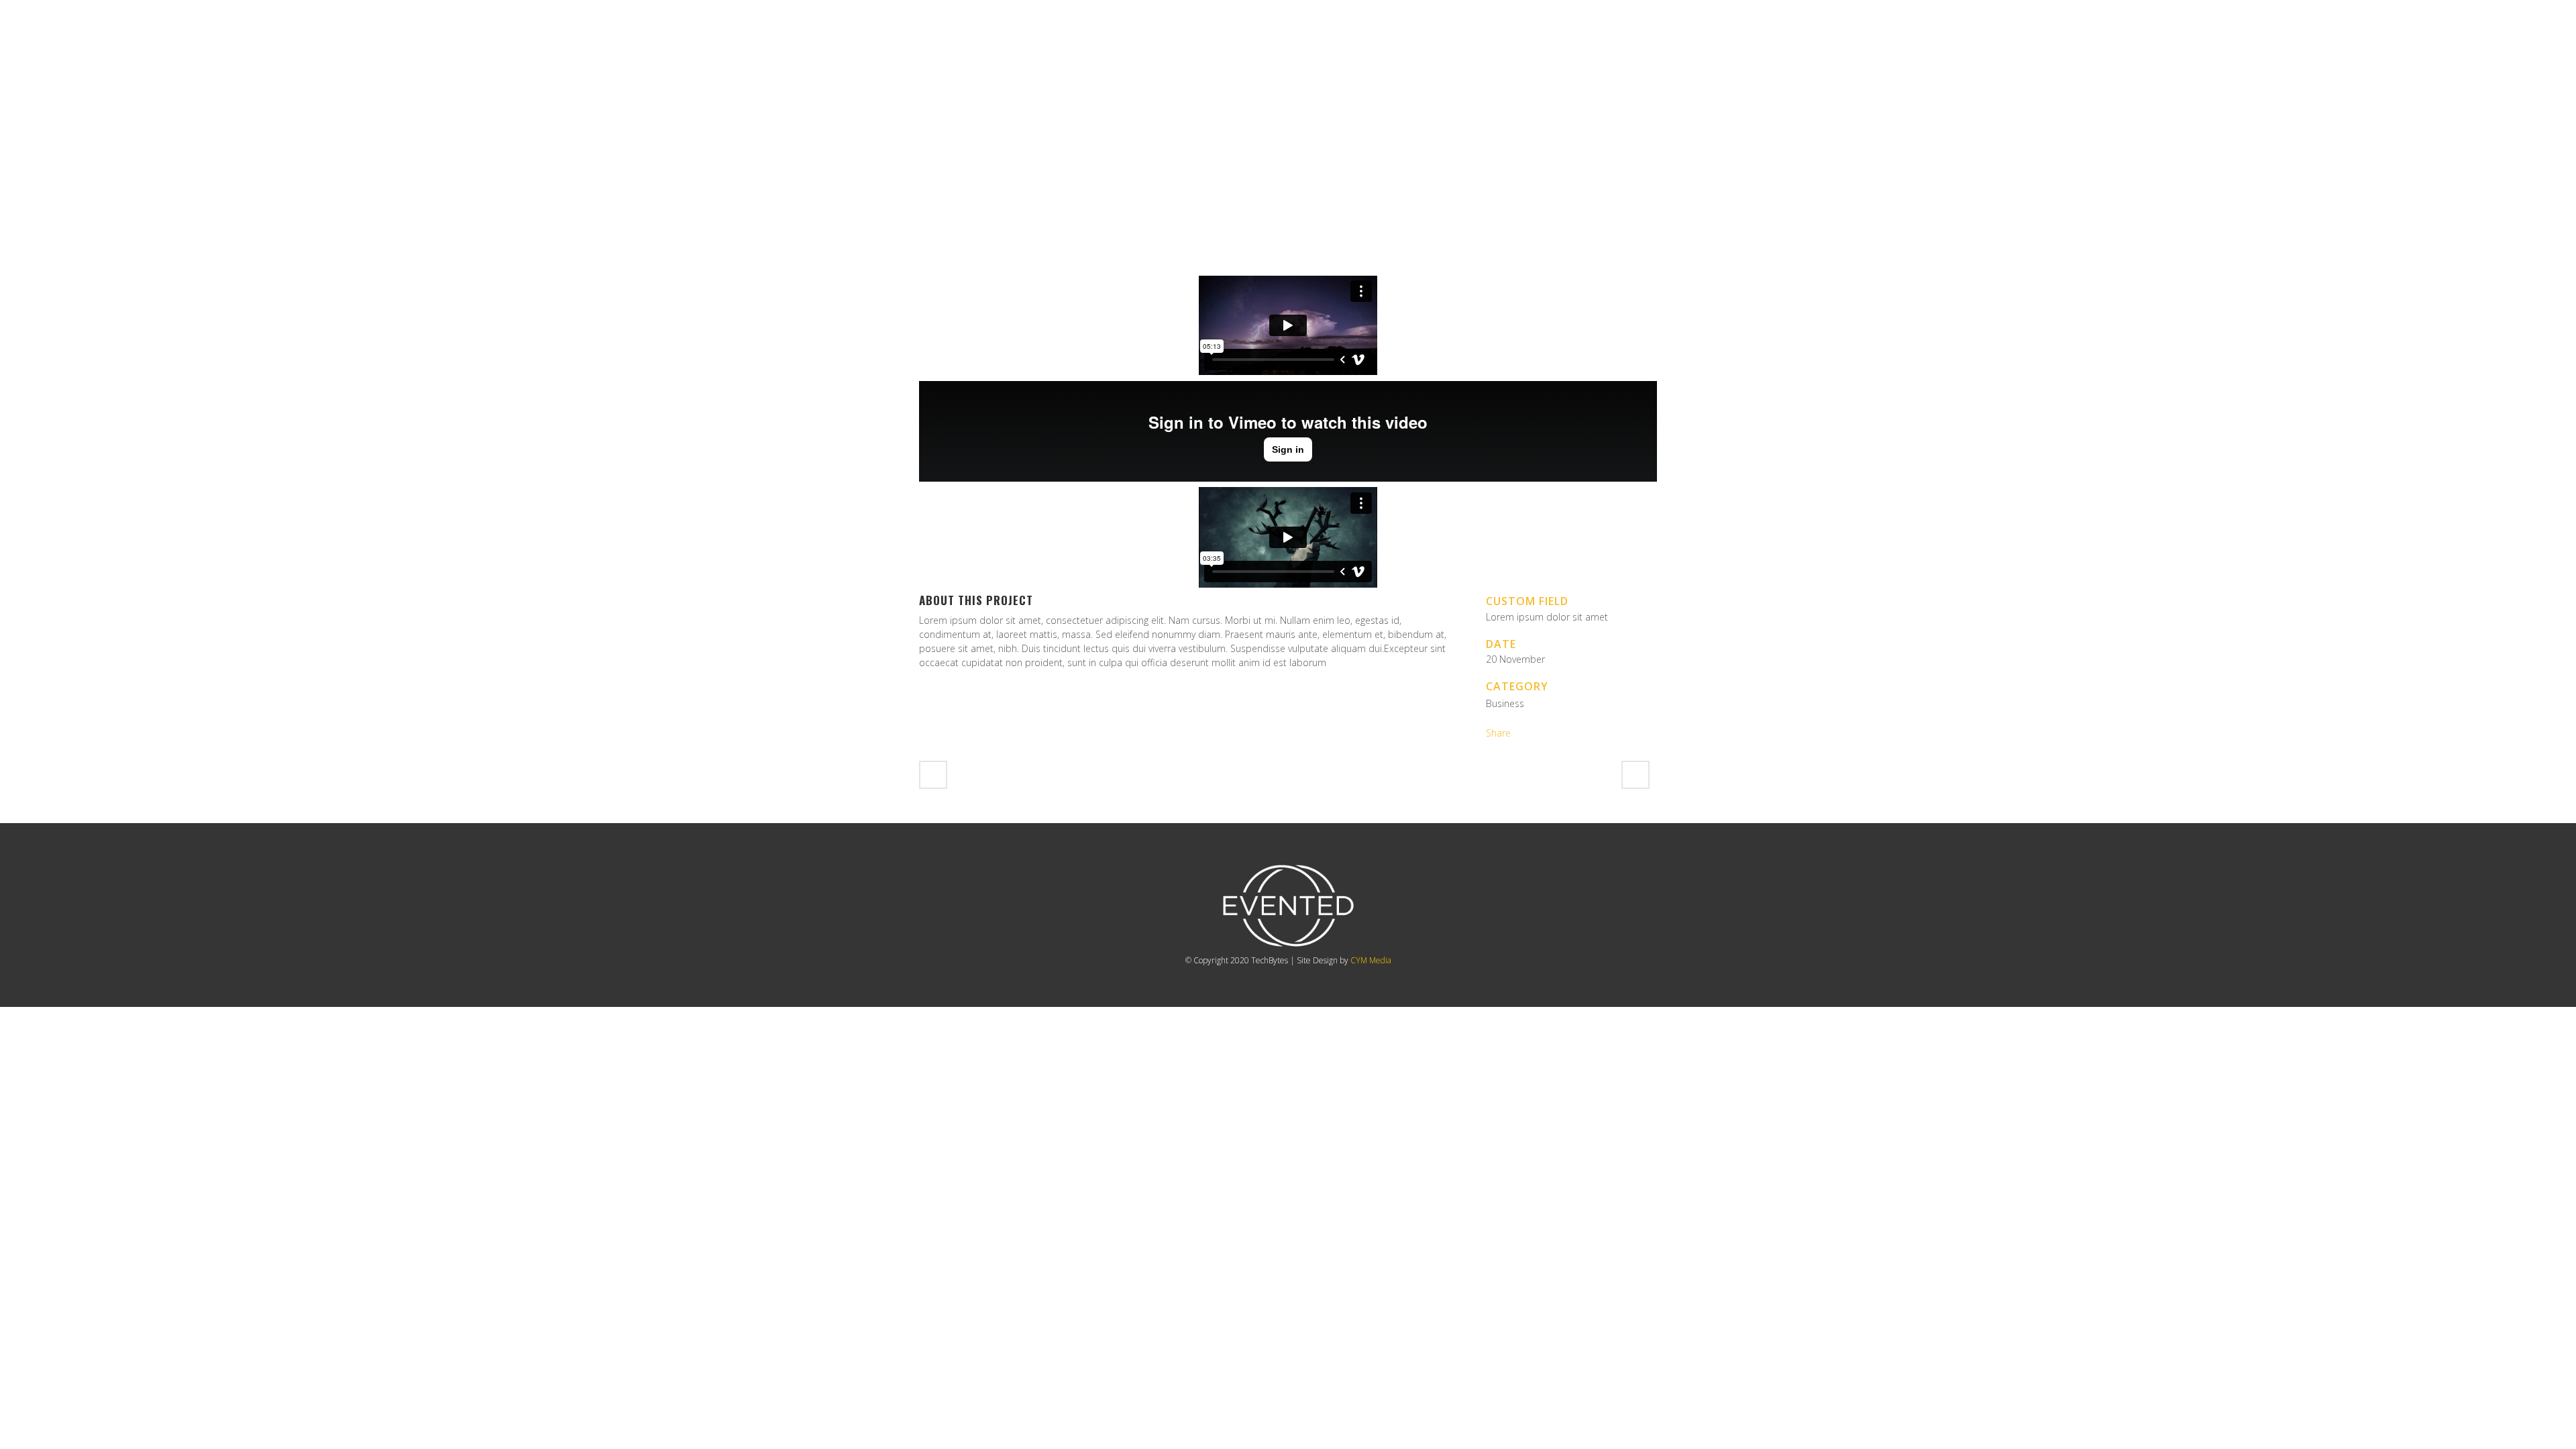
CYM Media (1371, 960)
